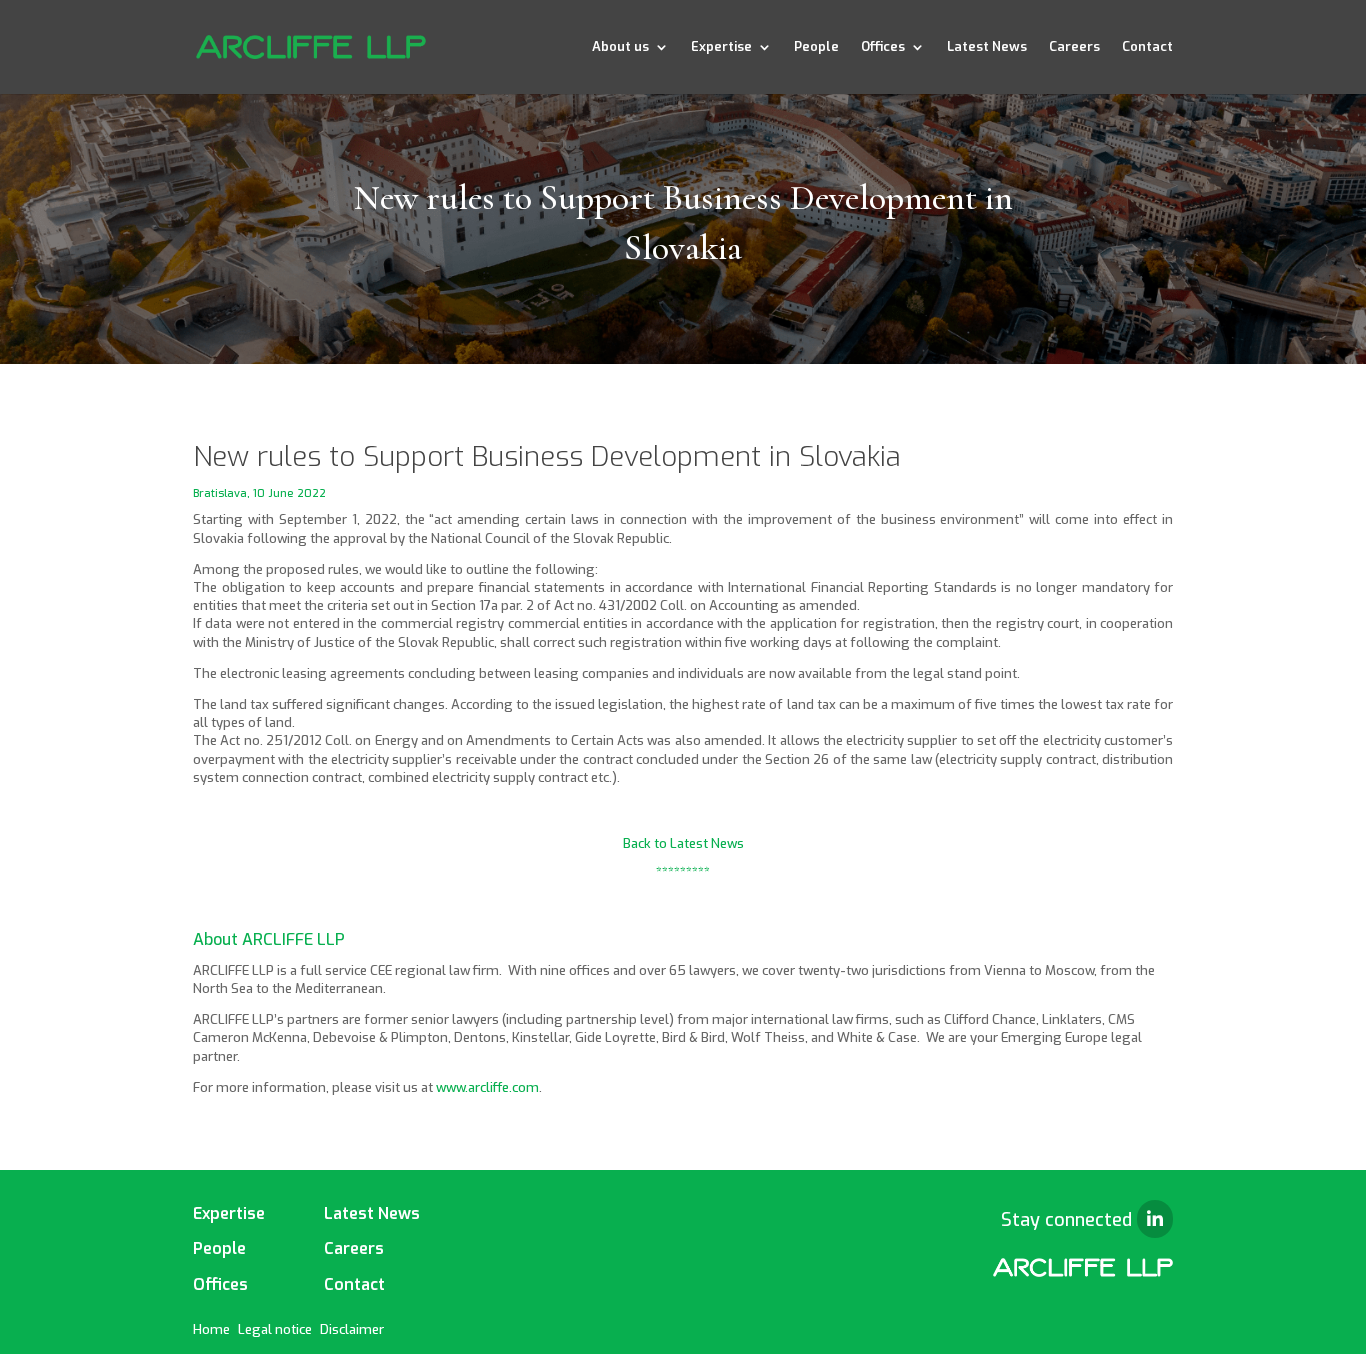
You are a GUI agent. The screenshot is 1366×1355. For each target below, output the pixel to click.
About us (620, 47)
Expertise (721, 47)
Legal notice (275, 1329)
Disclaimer (352, 1329)
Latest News (987, 47)
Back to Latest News (683, 843)
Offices (883, 47)
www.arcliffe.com (487, 1087)
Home (211, 1329)
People (816, 47)
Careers (1074, 47)
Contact (1147, 47)
